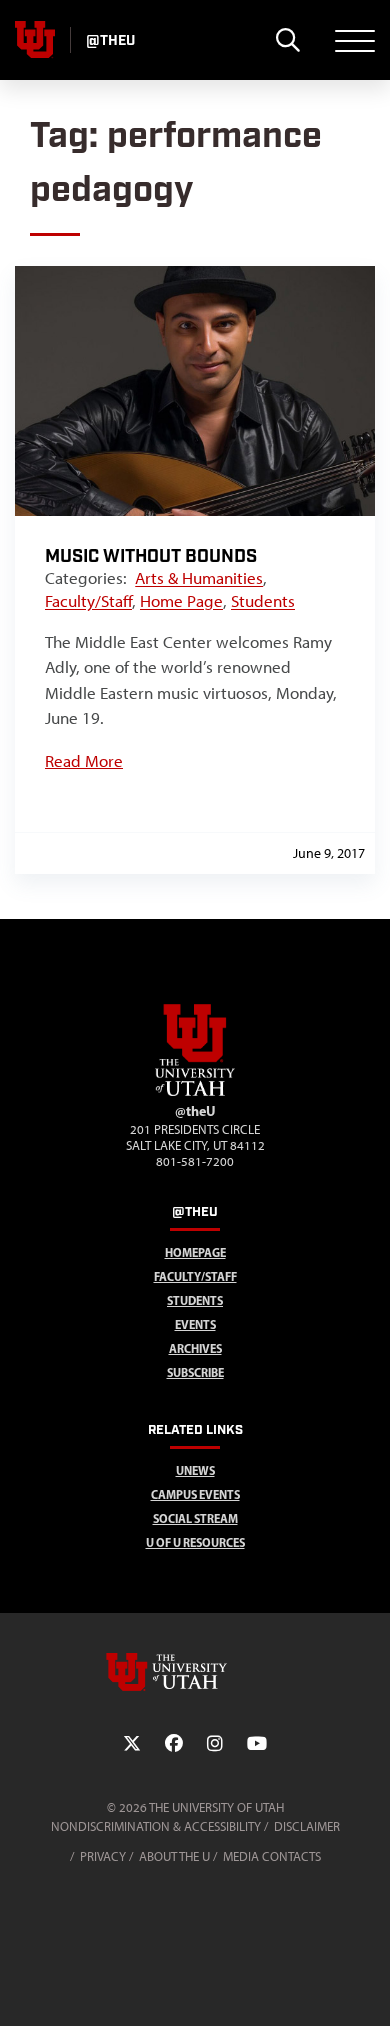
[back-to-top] (366, 1986)
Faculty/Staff (88, 601)
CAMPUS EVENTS (195, 1494)
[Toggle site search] (287, 40)
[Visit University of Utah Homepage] (35, 40)
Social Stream (195, 1518)
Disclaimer (307, 1826)
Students (263, 601)
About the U (174, 1856)
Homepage (195, 1252)
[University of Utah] (195, 1672)
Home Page (181, 601)
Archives (195, 1348)
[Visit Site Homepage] (195, 1092)
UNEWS (195, 1470)
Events (195, 1324)
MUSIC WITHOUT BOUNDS (151, 556)
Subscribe (195, 1372)
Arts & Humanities (199, 578)
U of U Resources (195, 1542)
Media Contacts (272, 1856)
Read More (84, 761)
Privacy (103, 1856)
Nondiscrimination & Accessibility (156, 1826)
